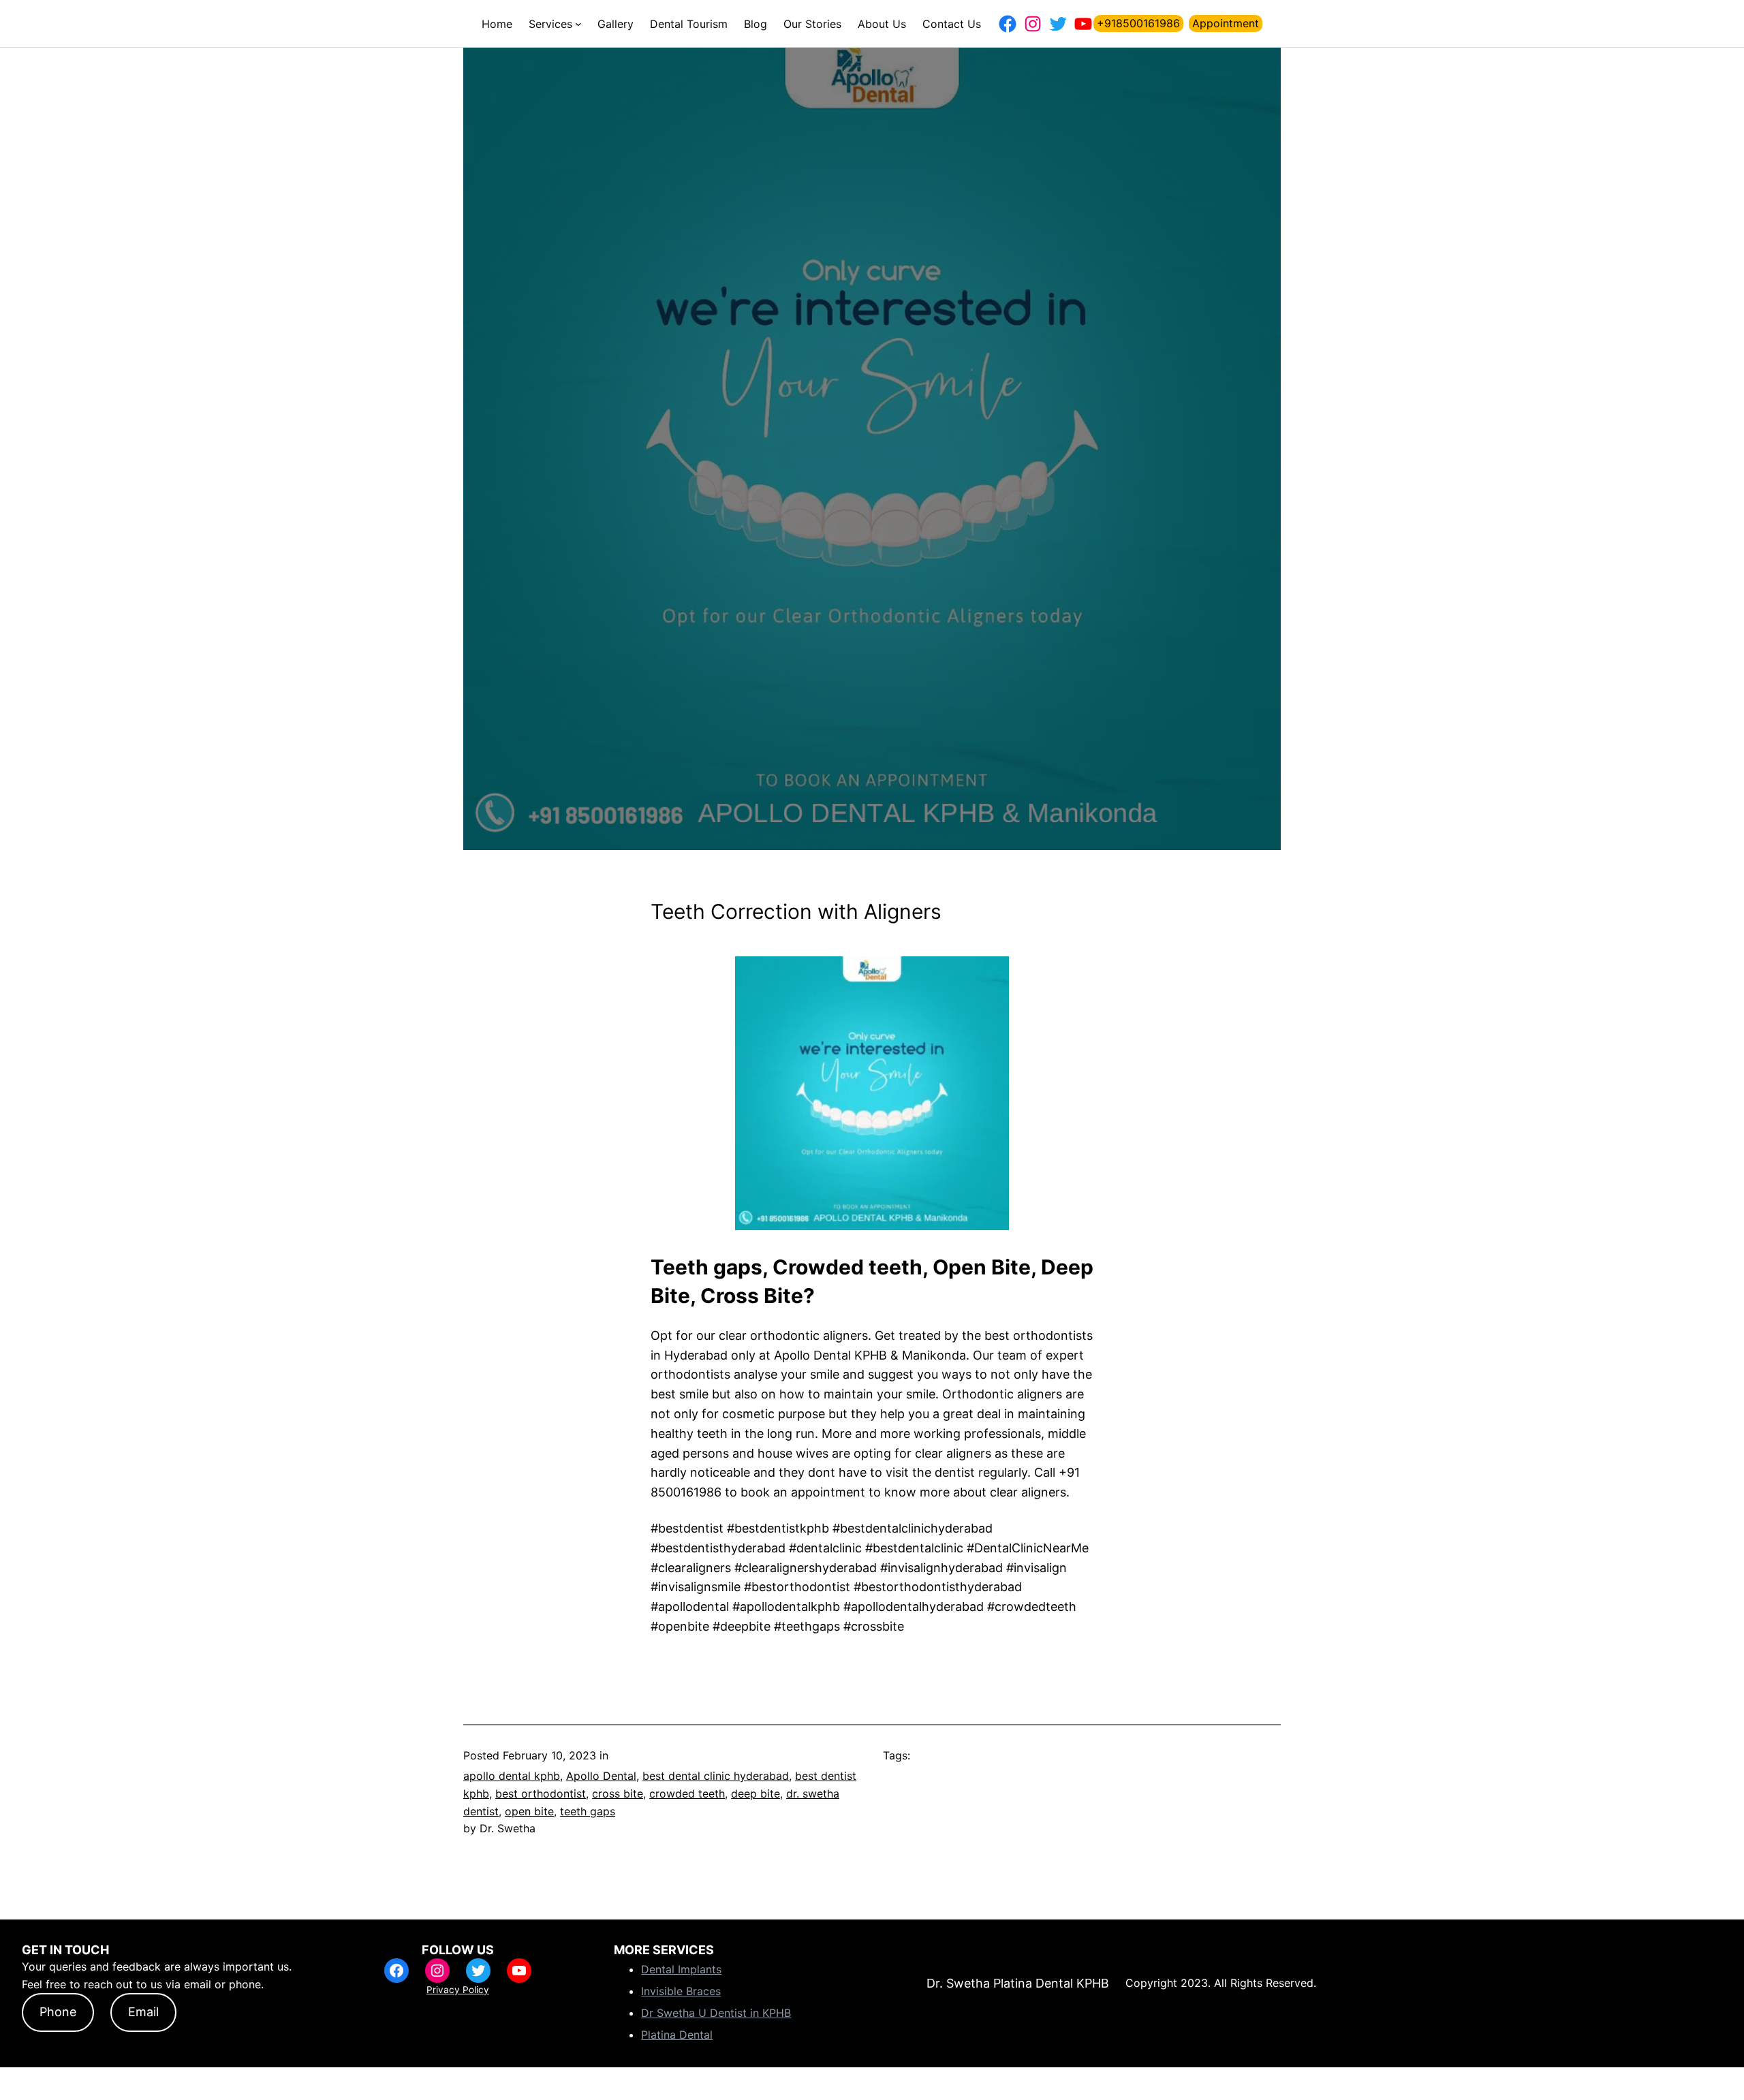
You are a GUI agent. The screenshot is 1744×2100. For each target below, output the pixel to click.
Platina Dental (677, 2035)
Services (550, 24)
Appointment (1226, 23)
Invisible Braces (681, 1991)
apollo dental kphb (512, 1776)
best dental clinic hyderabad (716, 1776)
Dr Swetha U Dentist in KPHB (716, 2013)
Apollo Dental (601, 1776)
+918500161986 (1138, 23)
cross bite (618, 1793)
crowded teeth (687, 1793)
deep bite (756, 1793)
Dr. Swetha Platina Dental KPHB (1018, 1983)
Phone (58, 2012)
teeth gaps (588, 1811)
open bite (529, 1811)
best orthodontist (541, 1793)
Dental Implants (681, 1969)
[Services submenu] (578, 24)
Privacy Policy (458, 1990)
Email (143, 2012)
